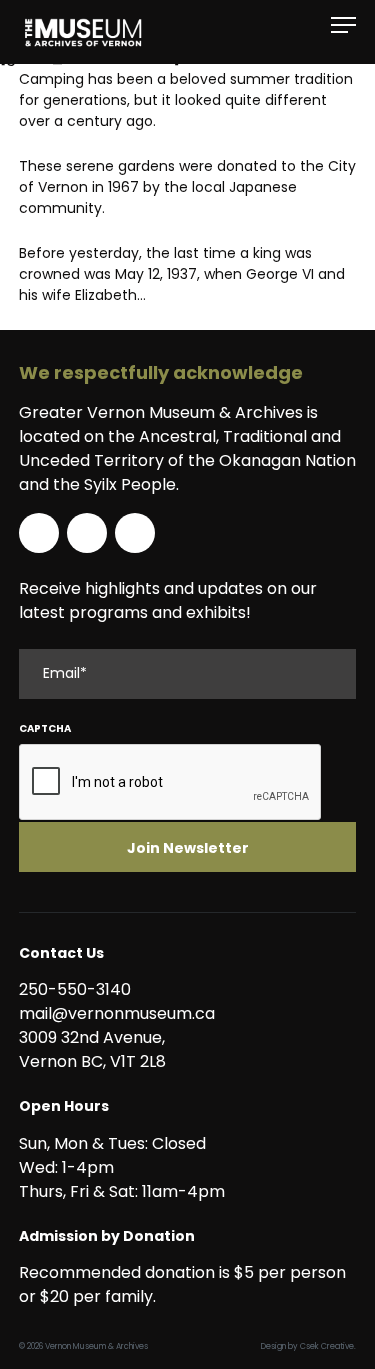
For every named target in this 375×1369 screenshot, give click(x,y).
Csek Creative (327, 1346)
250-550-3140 (75, 989)
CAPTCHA (45, 728)
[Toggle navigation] (343, 25)
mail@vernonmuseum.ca (117, 1013)
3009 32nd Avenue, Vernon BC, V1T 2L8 (96, 1049)
